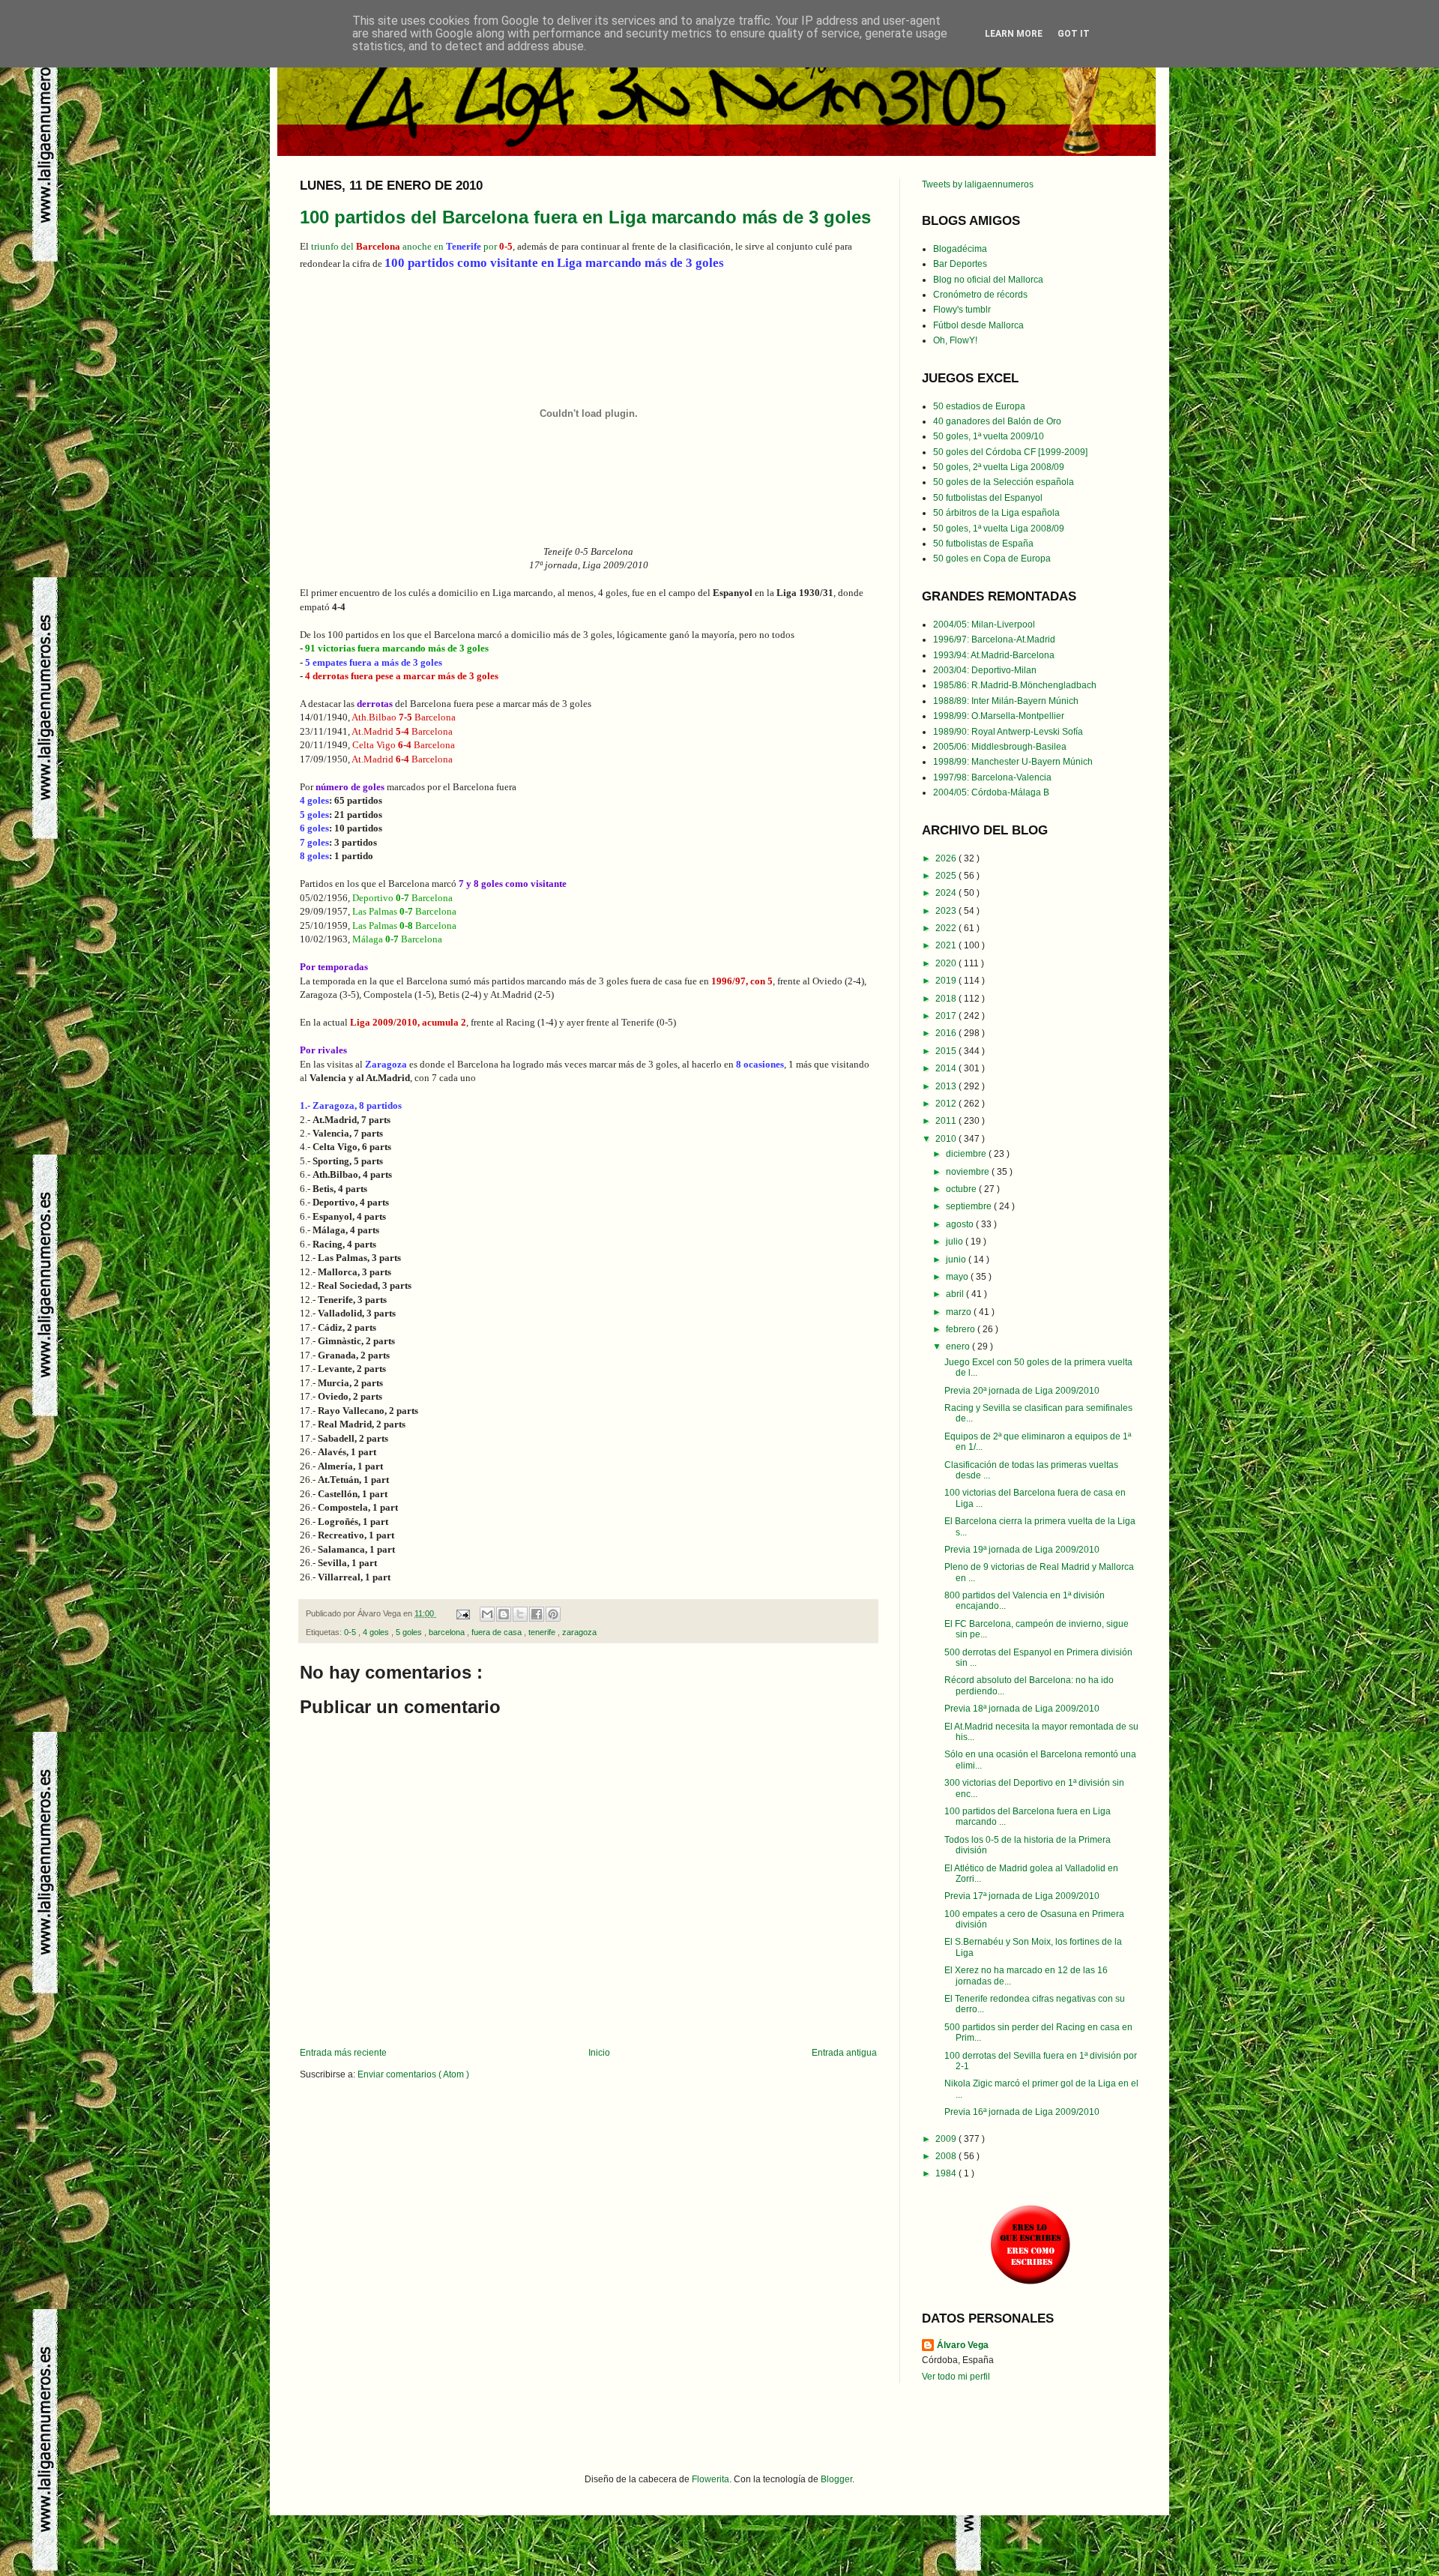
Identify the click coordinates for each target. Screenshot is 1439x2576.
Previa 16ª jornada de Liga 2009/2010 (1022, 2112)
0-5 (351, 1632)
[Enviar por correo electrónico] (487, 1614)
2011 (947, 1121)
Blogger (836, 2479)
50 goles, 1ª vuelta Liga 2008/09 (999, 529)
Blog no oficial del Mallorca (988, 280)
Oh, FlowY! (955, 340)
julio (956, 1242)
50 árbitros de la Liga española (996, 513)
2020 (947, 963)
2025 (947, 876)
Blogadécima (960, 249)
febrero (962, 1329)
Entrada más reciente (343, 2053)
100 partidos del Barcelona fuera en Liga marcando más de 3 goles (585, 217)
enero (959, 1346)
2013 (947, 1086)
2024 (947, 893)
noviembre (969, 1172)
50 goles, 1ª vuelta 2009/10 (989, 436)
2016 (947, 1033)
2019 (947, 981)
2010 (947, 1139)
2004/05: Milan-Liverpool (984, 625)
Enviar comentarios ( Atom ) (413, 2074)
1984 (947, 2173)
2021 (947, 945)
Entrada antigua (844, 2053)
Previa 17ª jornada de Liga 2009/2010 (1022, 1896)
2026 (947, 858)
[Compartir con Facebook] (537, 1614)
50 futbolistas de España (983, 544)
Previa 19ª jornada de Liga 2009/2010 (1022, 1550)
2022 (947, 928)
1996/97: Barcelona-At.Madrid (994, 640)
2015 (947, 1051)
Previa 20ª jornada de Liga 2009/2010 (1022, 1391)
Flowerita (711, 2479)
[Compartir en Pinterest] (553, 1614)
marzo (960, 1312)
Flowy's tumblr (962, 310)
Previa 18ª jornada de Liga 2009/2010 (1022, 1709)
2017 (947, 1016)
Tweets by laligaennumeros (978, 184)
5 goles (410, 1632)
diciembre (967, 1154)
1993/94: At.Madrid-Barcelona (994, 655)
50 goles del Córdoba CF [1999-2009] (1010, 452)
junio (957, 1260)
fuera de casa (498, 1632)
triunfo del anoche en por (412, 246)
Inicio (599, 2053)
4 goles (377, 1632)
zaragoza (579, 1632)
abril (956, 1294)
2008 (947, 2156)
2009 (947, 2139)
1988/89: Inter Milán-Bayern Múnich (1006, 701)
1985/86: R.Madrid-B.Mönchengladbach (1015, 685)
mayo (958, 1277)
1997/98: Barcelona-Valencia (992, 777)
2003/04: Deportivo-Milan (985, 670)
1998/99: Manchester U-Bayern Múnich (1013, 762)
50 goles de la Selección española (1004, 482)
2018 (947, 999)
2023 (947, 911)
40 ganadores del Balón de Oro (997, 421)
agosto (961, 1224)
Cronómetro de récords (980, 295)
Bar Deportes (960, 264)
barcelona (448, 1632)
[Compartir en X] (520, 1614)
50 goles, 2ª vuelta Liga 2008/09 (999, 467)
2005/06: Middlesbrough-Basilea (1000, 747)
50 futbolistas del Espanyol (988, 498)
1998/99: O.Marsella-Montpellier (999, 716)
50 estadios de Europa (979, 406)
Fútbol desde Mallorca (978, 325)
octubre (962, 1189)
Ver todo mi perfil (956, 2377)
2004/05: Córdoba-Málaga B (991, 792)
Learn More (1014, 34)
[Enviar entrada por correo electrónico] (462, 1613)
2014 (947, 1068)
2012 (947, 1104)
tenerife (543, 1632)
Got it (1074, 34)
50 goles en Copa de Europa (992, 559)
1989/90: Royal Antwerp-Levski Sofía (1008, 732)
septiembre (970, 1206)
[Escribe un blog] (504, 1614)
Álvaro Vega (963, 2345)
